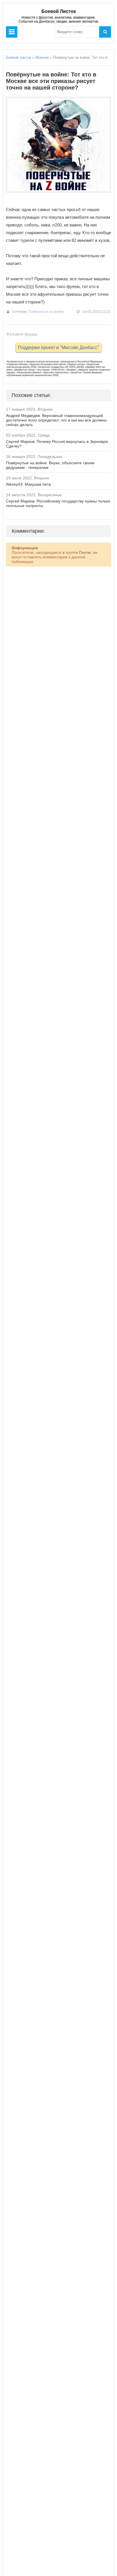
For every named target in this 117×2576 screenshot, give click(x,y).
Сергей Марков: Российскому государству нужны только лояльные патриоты (58, 503)
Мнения (42, 57)
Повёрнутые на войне (46, 312)
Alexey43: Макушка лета (28, 484)
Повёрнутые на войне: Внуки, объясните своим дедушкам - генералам (50, 465)
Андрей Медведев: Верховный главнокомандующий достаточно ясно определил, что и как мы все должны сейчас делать (56, 420)
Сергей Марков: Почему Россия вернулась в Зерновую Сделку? (57, 444)
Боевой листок (19, 57)
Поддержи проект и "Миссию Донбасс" (58, 347)
